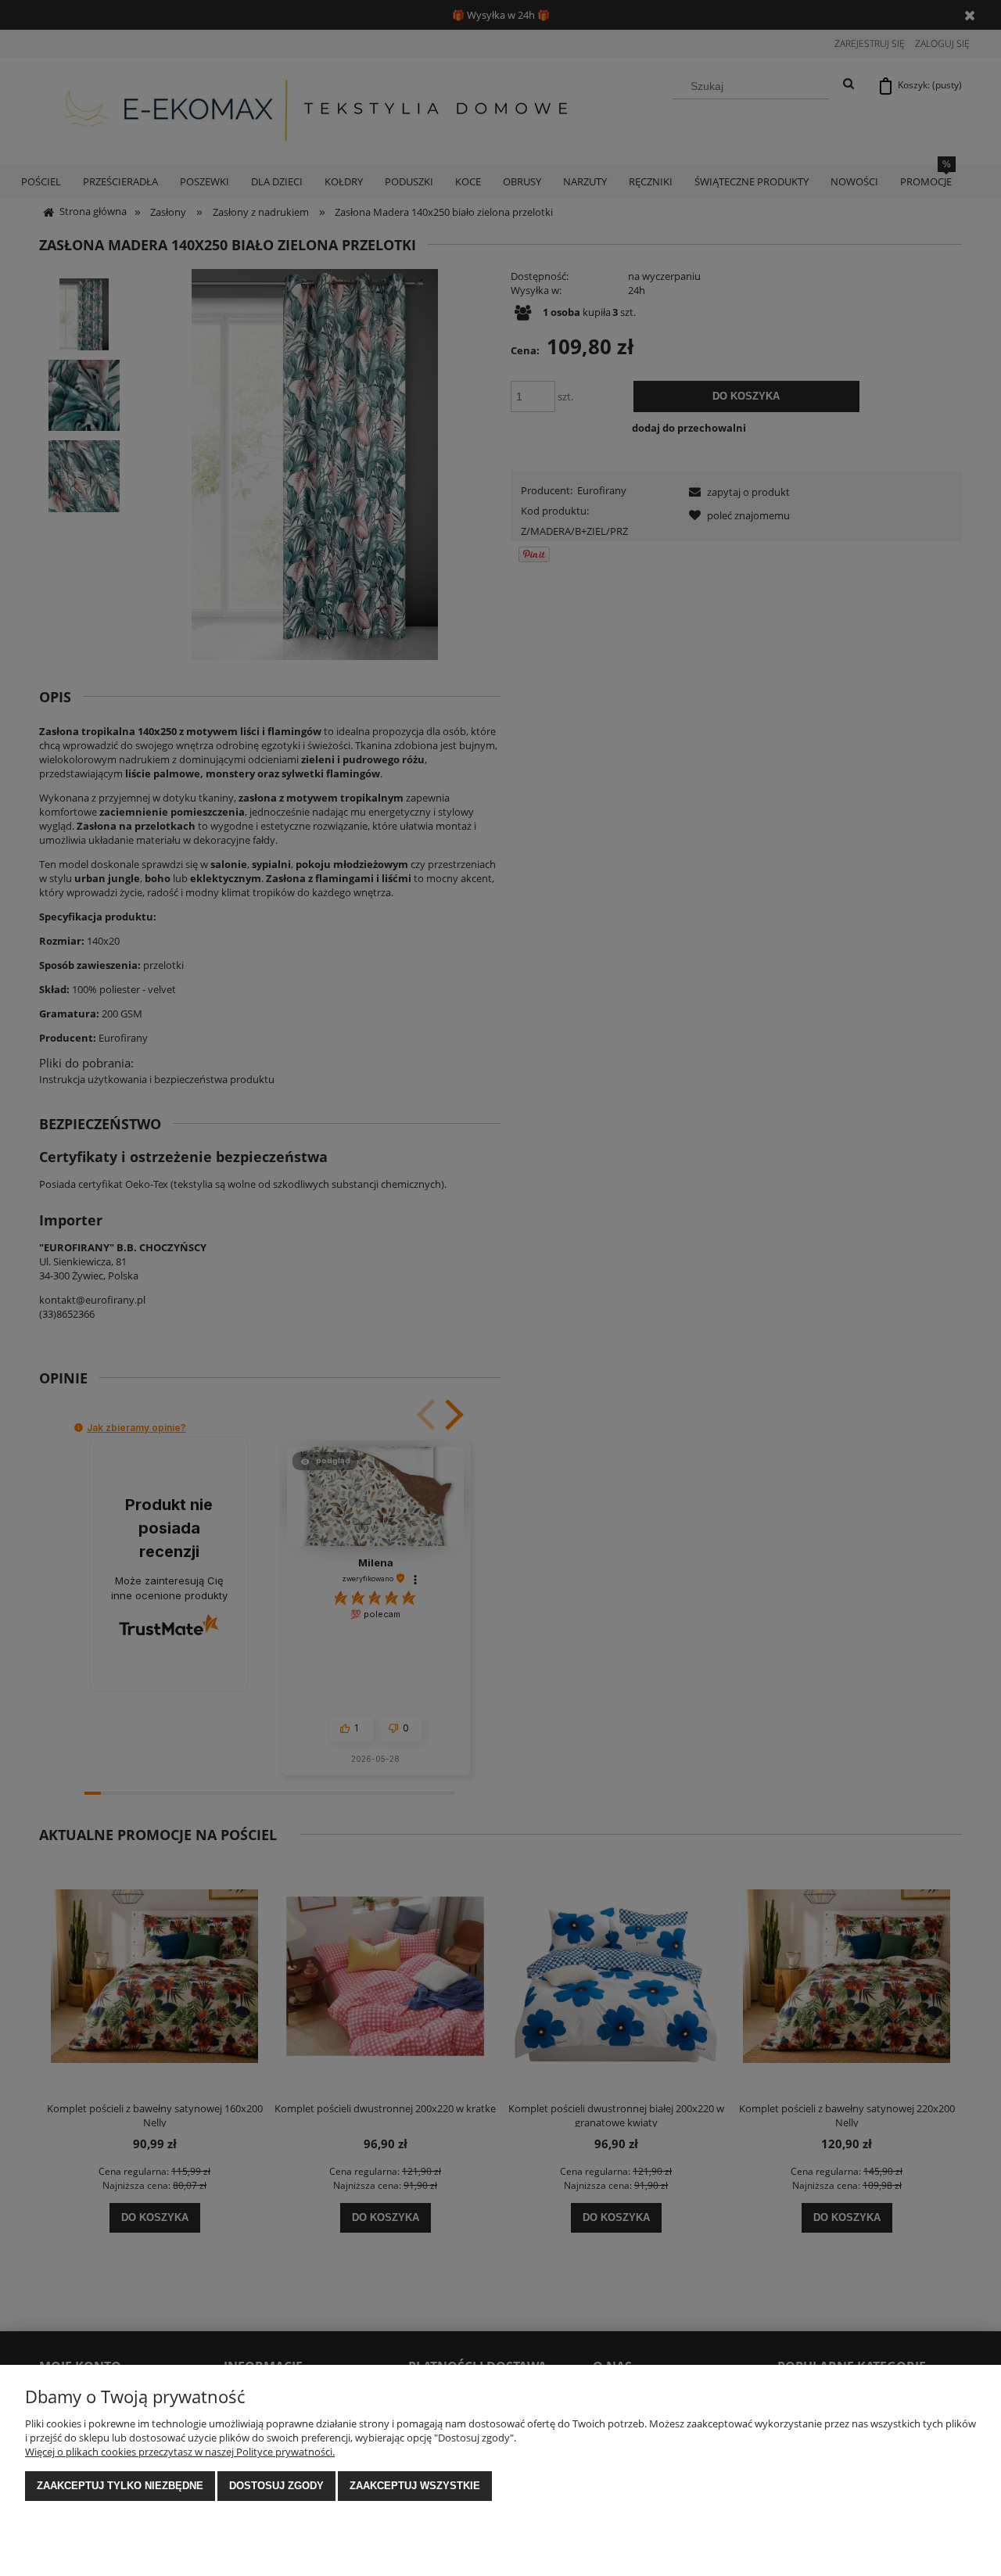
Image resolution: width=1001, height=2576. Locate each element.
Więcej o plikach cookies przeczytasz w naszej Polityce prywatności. (180, 2452)
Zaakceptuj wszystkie (415, 2486)
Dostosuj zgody (276, 2486)
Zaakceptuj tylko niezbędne (120, 2486)
